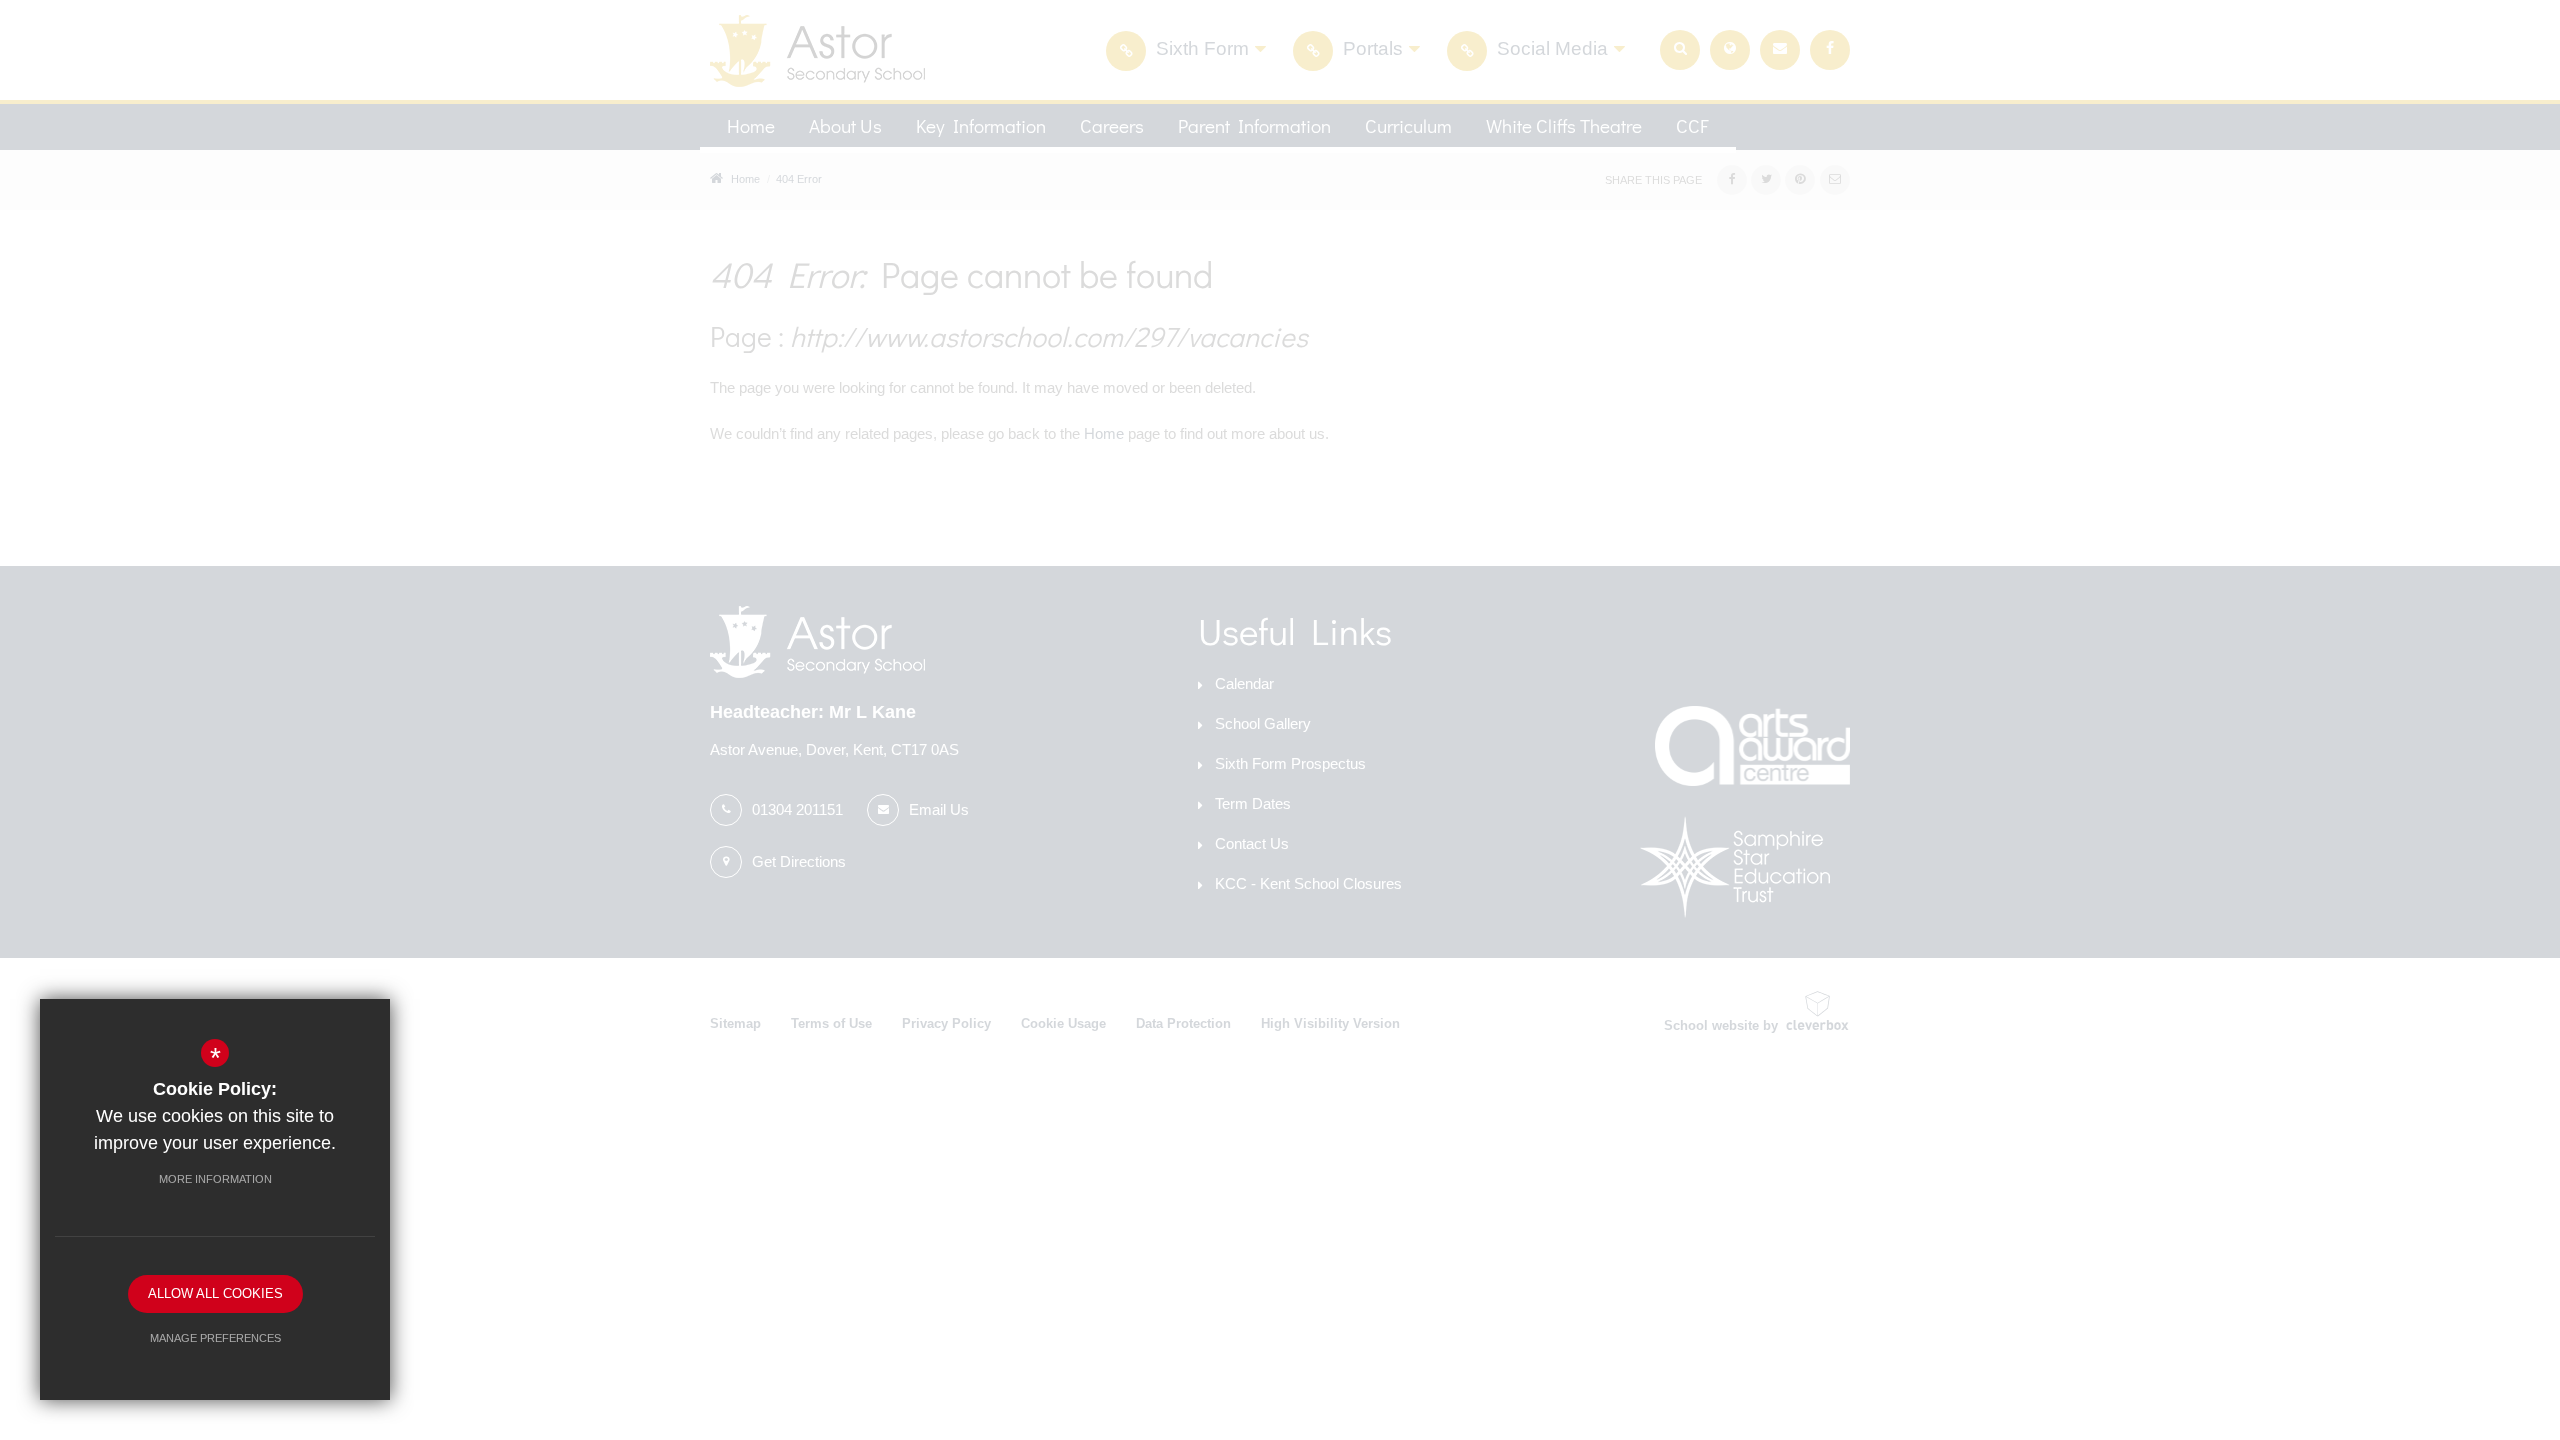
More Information (215, 1179)
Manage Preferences (215, 1338)
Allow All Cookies (215, 1293)
